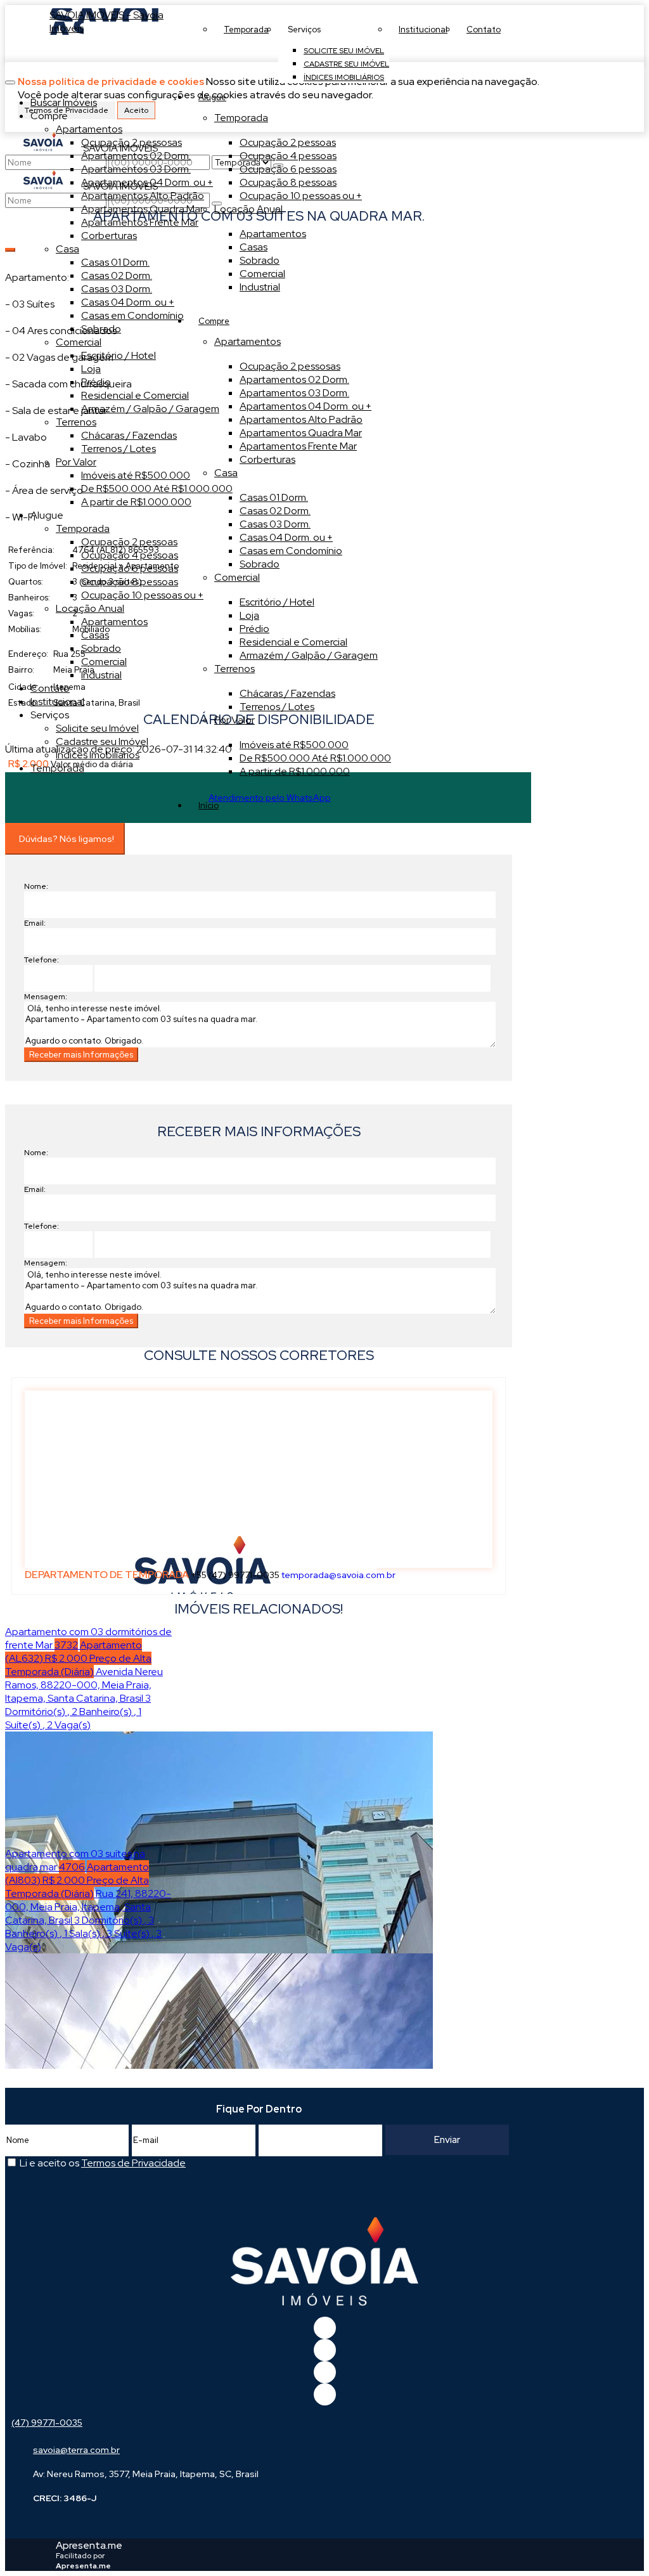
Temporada (241, 118)
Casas (254, 247)
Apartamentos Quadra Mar (301, 433)
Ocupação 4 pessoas (288, 156)
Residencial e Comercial (293, 642)
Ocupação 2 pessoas (288, 142)
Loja (249, 615)
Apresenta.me (89, 2545)
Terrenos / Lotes (277, 707)
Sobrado (260, 260)
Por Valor (235, 720)
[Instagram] (325, 2394)
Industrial (260, 287)
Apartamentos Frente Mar (298, 446)
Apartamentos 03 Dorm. (294, 393)
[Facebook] (325, 2328)
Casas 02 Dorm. (275, 511)
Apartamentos (273, 234)
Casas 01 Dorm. (274, 497)
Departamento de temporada (107, 1575)
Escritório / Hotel (277, 602)
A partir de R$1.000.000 (295, 771)
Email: (35, 923)
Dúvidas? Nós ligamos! (67, 839)
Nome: (36, 886)
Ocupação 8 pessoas (288, 182)
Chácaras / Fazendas (287, 693)
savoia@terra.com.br (76, 2450)
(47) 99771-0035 (47, 2423)
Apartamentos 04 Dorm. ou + (305, 406)
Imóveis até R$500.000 (294, 745)
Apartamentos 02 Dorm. (294, 379)
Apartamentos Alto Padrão (301, 419)
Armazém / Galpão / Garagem (309, 655)
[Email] (325, 2372)
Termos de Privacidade (133, 2163)
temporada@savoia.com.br (338, 1575)
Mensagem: (46, 997)
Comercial (262, 274)
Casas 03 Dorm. (275, 524)
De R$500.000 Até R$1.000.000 (315, 758)
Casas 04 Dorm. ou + (286, 537)
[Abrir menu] (10, 79)
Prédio (254, 629)
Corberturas (267, 459)
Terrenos (235, 669)
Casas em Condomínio (291, 551)
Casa (226, 473)
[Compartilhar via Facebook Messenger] (272, 1097)
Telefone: (42, 960)
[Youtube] (325, 2350)
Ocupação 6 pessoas (288, 169)
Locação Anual (248, 209)
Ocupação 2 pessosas (290, 366)
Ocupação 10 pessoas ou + (301, 196)
